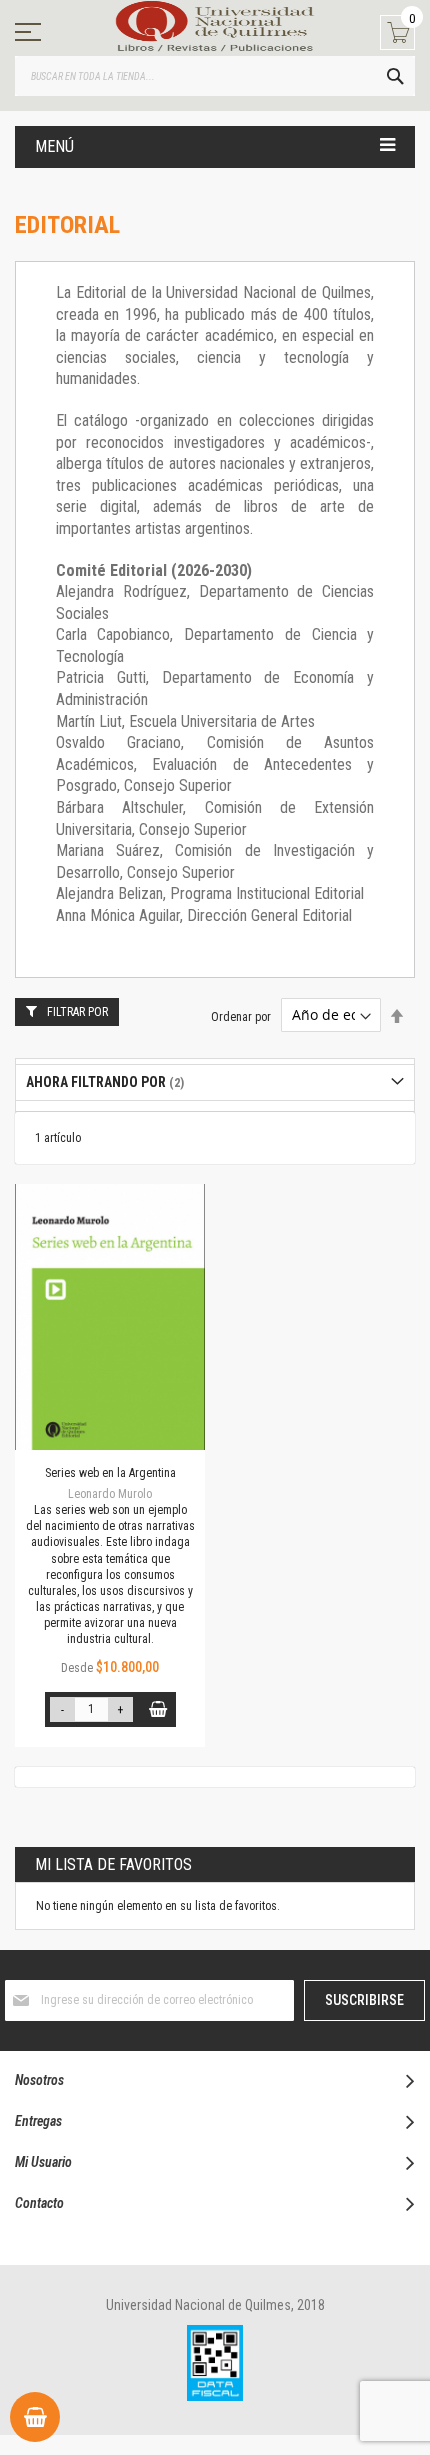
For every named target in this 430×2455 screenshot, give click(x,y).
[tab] (215, 1082)
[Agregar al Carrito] (158, 1709)
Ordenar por (241, 1016)
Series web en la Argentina (110, 1473)
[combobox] (215, 76)
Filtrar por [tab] (77, 1012)
